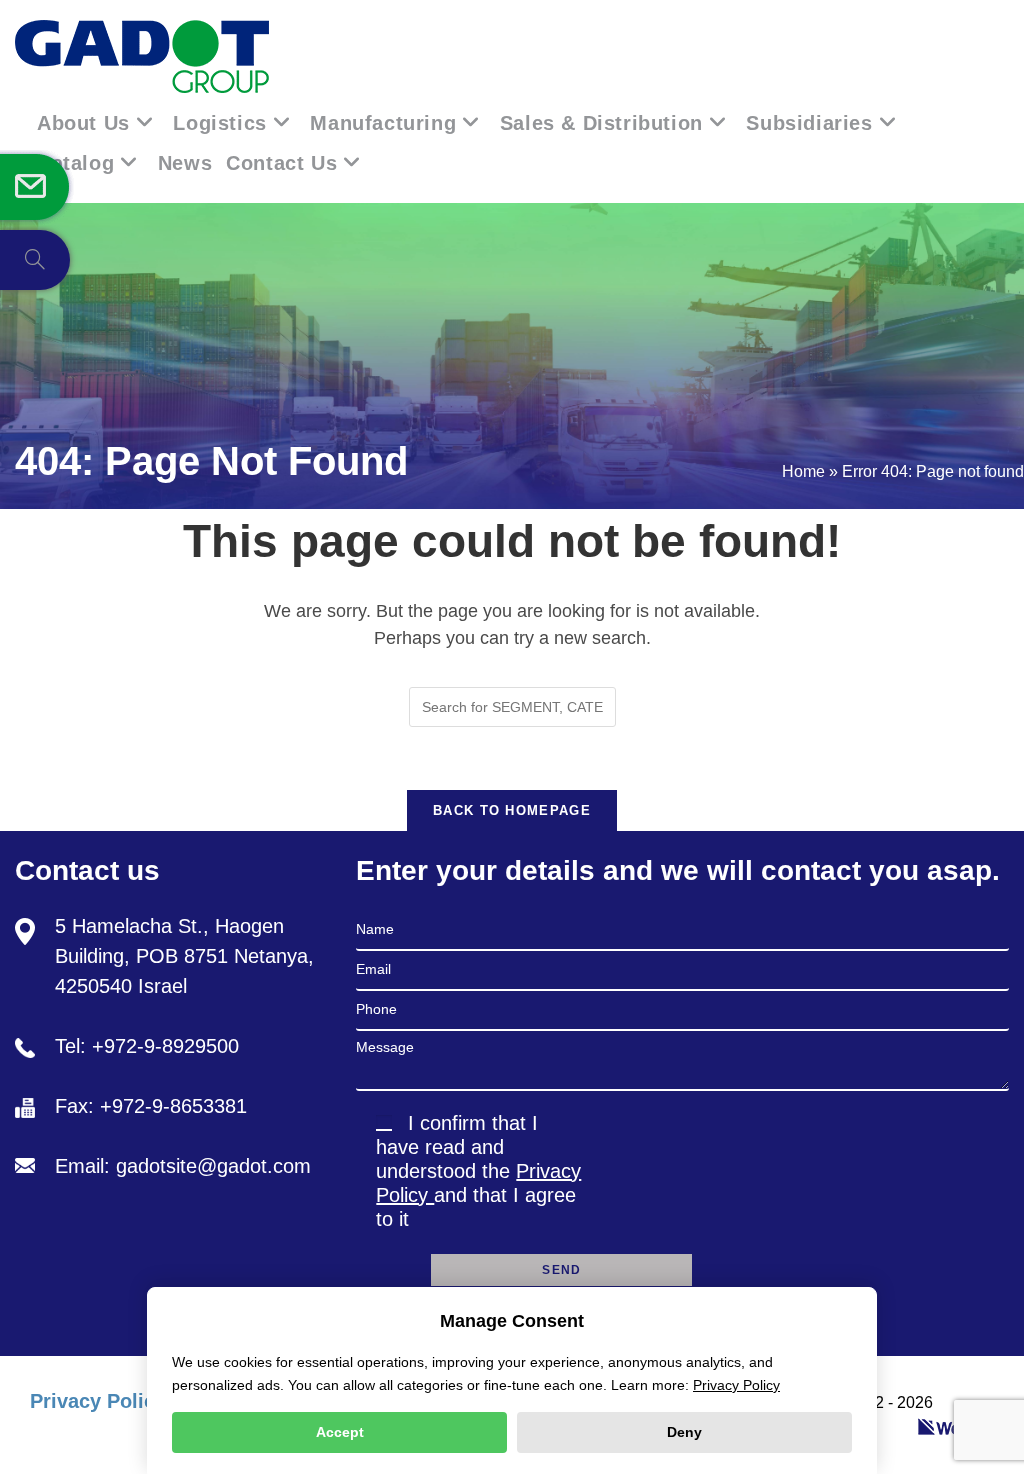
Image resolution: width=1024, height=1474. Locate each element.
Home (803, 471)
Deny (684, 1432)
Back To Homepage (512, 810)
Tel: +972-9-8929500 (147, 1046)
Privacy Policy (98, 1401)
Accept (340, 1432)
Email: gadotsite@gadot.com (183, 1166)
